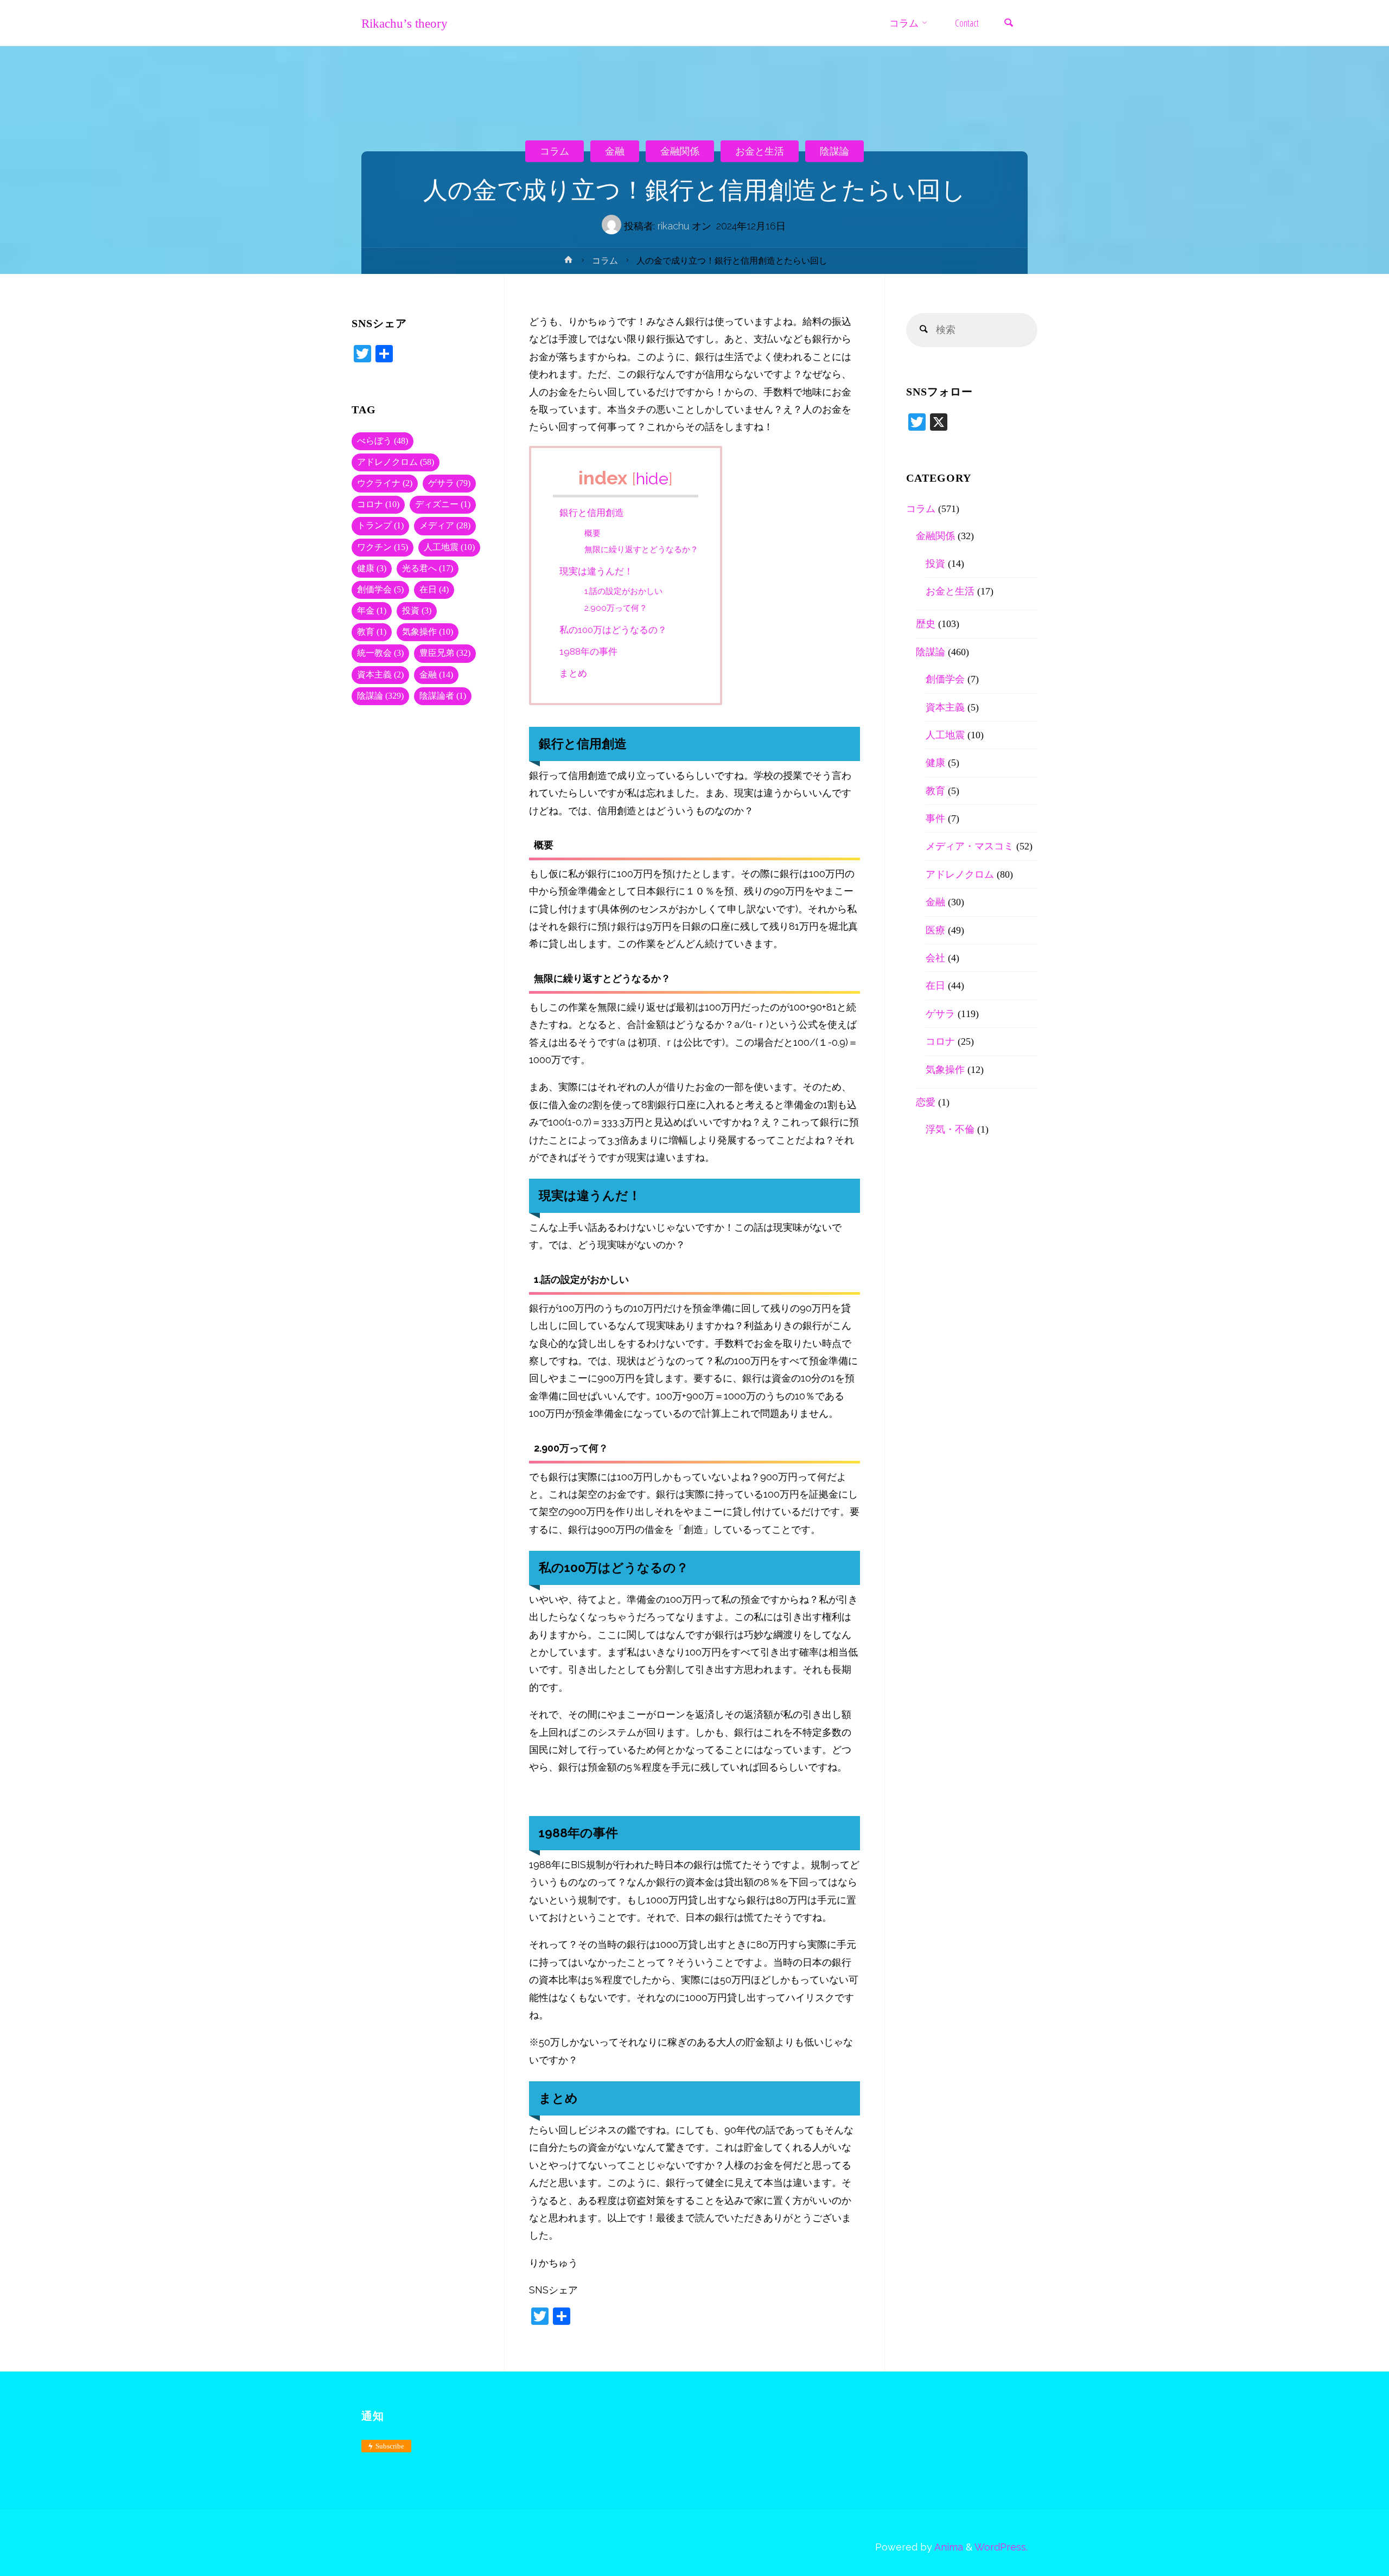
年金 (372, 611)
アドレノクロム (396, 462)
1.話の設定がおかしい (623, 591)
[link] (1009, 24)
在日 (434, 590)
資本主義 (380, 675)
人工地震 (449, 547)
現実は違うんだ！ (596, 571)
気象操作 (428, 632)
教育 (372, 632)
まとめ (573, 673)
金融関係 (680, 151)
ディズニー (443, 504)
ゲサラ (449, 483)
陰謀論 (834, 151)
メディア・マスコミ (970, 846)
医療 (935, 930)
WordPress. (1001, 2547)
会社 (935, 958)
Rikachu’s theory (404, 23)
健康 (372, 568)
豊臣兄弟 (445, 653)
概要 (592, 533)
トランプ (380, 526)
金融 (615, 151)
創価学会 (380, 590)
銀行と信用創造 (592, 513)
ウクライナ (385, 483)
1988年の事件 (588, 651)
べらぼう (383, 441)
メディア (445, 526)
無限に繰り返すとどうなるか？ (641, 549)
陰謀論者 (443, 696)
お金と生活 (760, 151)
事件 (935, 819)
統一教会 (380, 653)
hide (652, 478)
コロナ (378, 504)
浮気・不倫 (950, 1129)
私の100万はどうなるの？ (613, 630)
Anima (948, 2547)
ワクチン (383, 547)
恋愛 (926, 1102)
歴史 (926, 624)
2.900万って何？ (616, 608)
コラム (555, 151)
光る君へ (428, 568)
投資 (417, 611)
